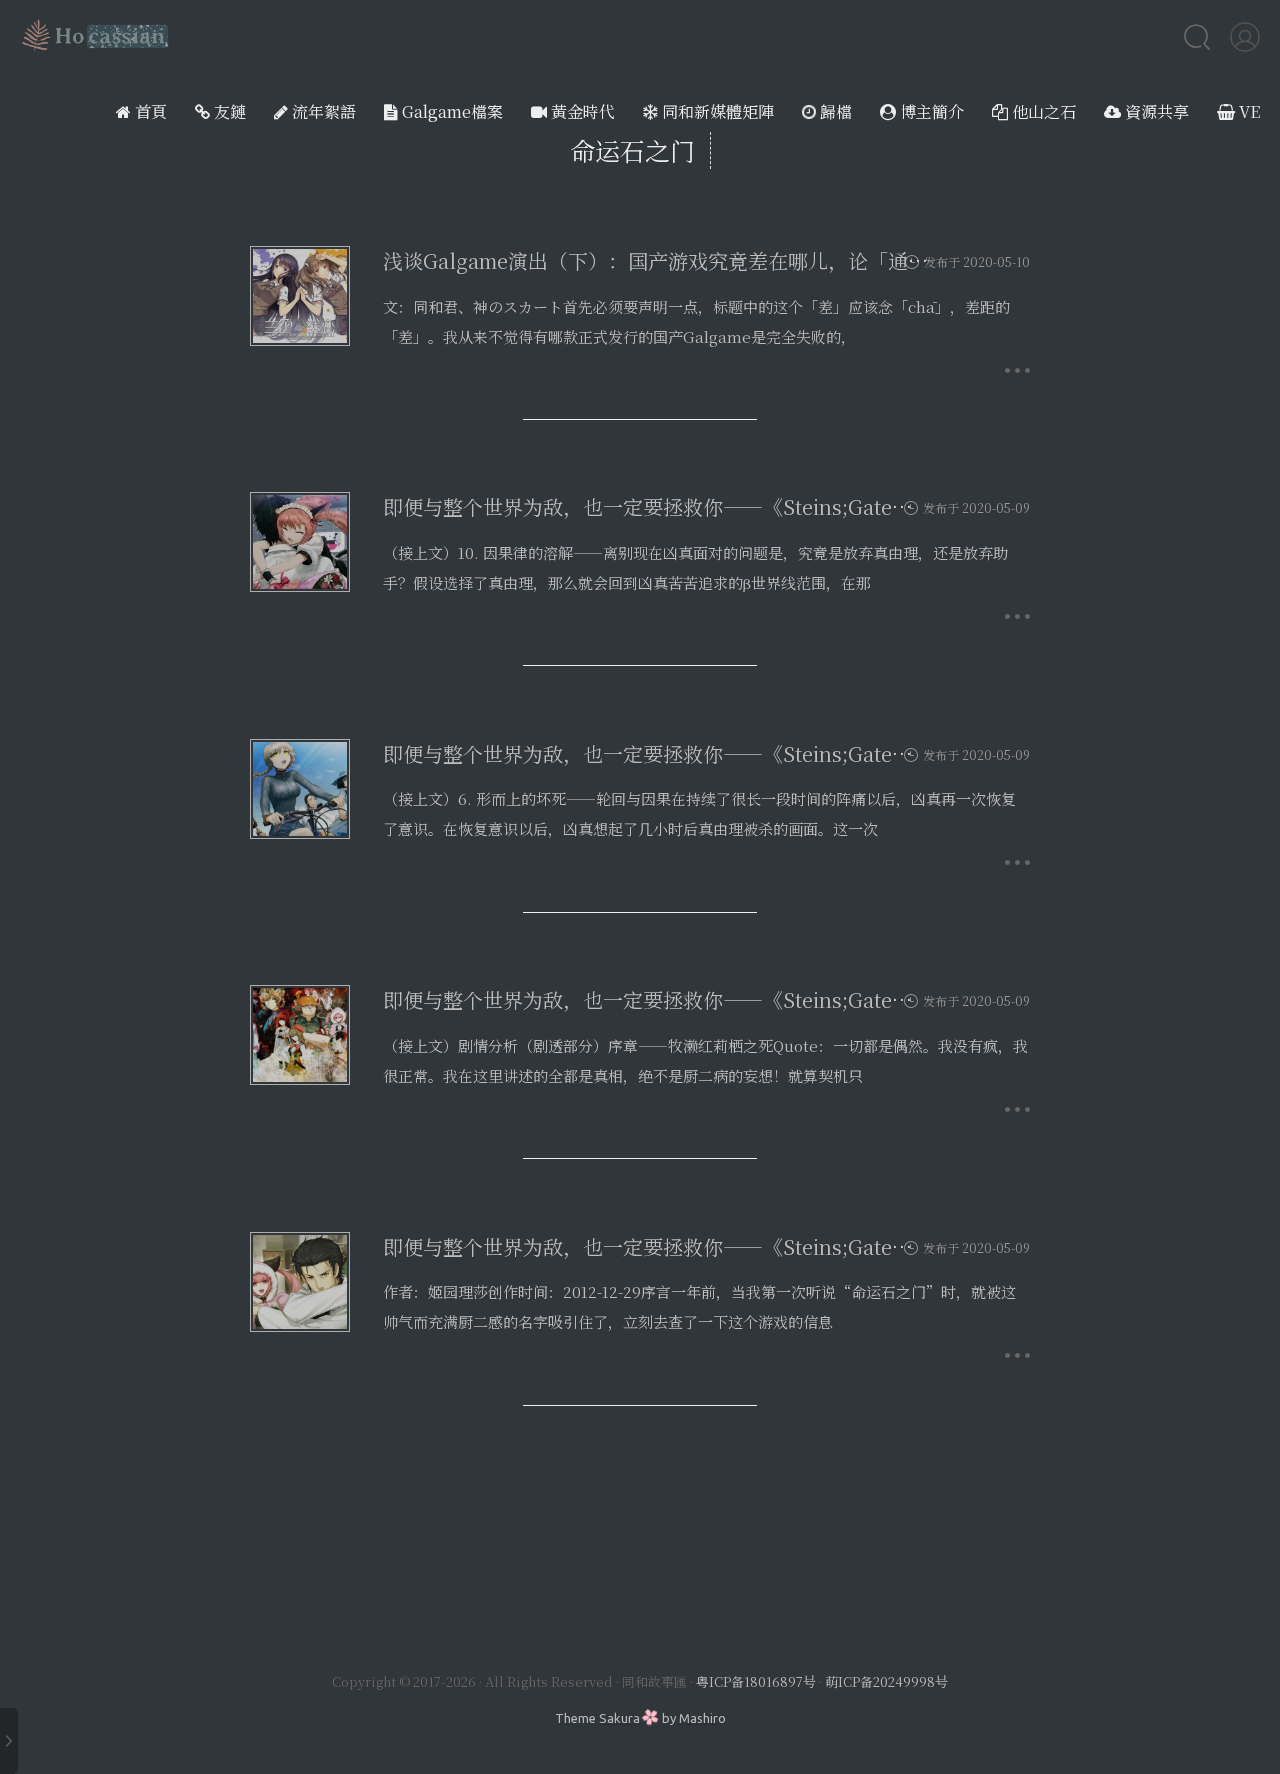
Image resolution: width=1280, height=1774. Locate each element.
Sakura (619, 1718)
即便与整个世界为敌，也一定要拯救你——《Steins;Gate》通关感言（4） (713, 506)
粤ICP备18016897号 (756, 1681)
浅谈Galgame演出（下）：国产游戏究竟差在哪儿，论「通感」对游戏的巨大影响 (745, 260)
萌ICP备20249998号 (886, 1681)
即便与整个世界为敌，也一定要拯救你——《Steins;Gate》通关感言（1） (712, 1246)
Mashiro (702, 1718)
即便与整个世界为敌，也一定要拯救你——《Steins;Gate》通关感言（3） (713, 753)
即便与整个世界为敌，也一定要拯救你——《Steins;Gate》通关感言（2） (713, 999)
